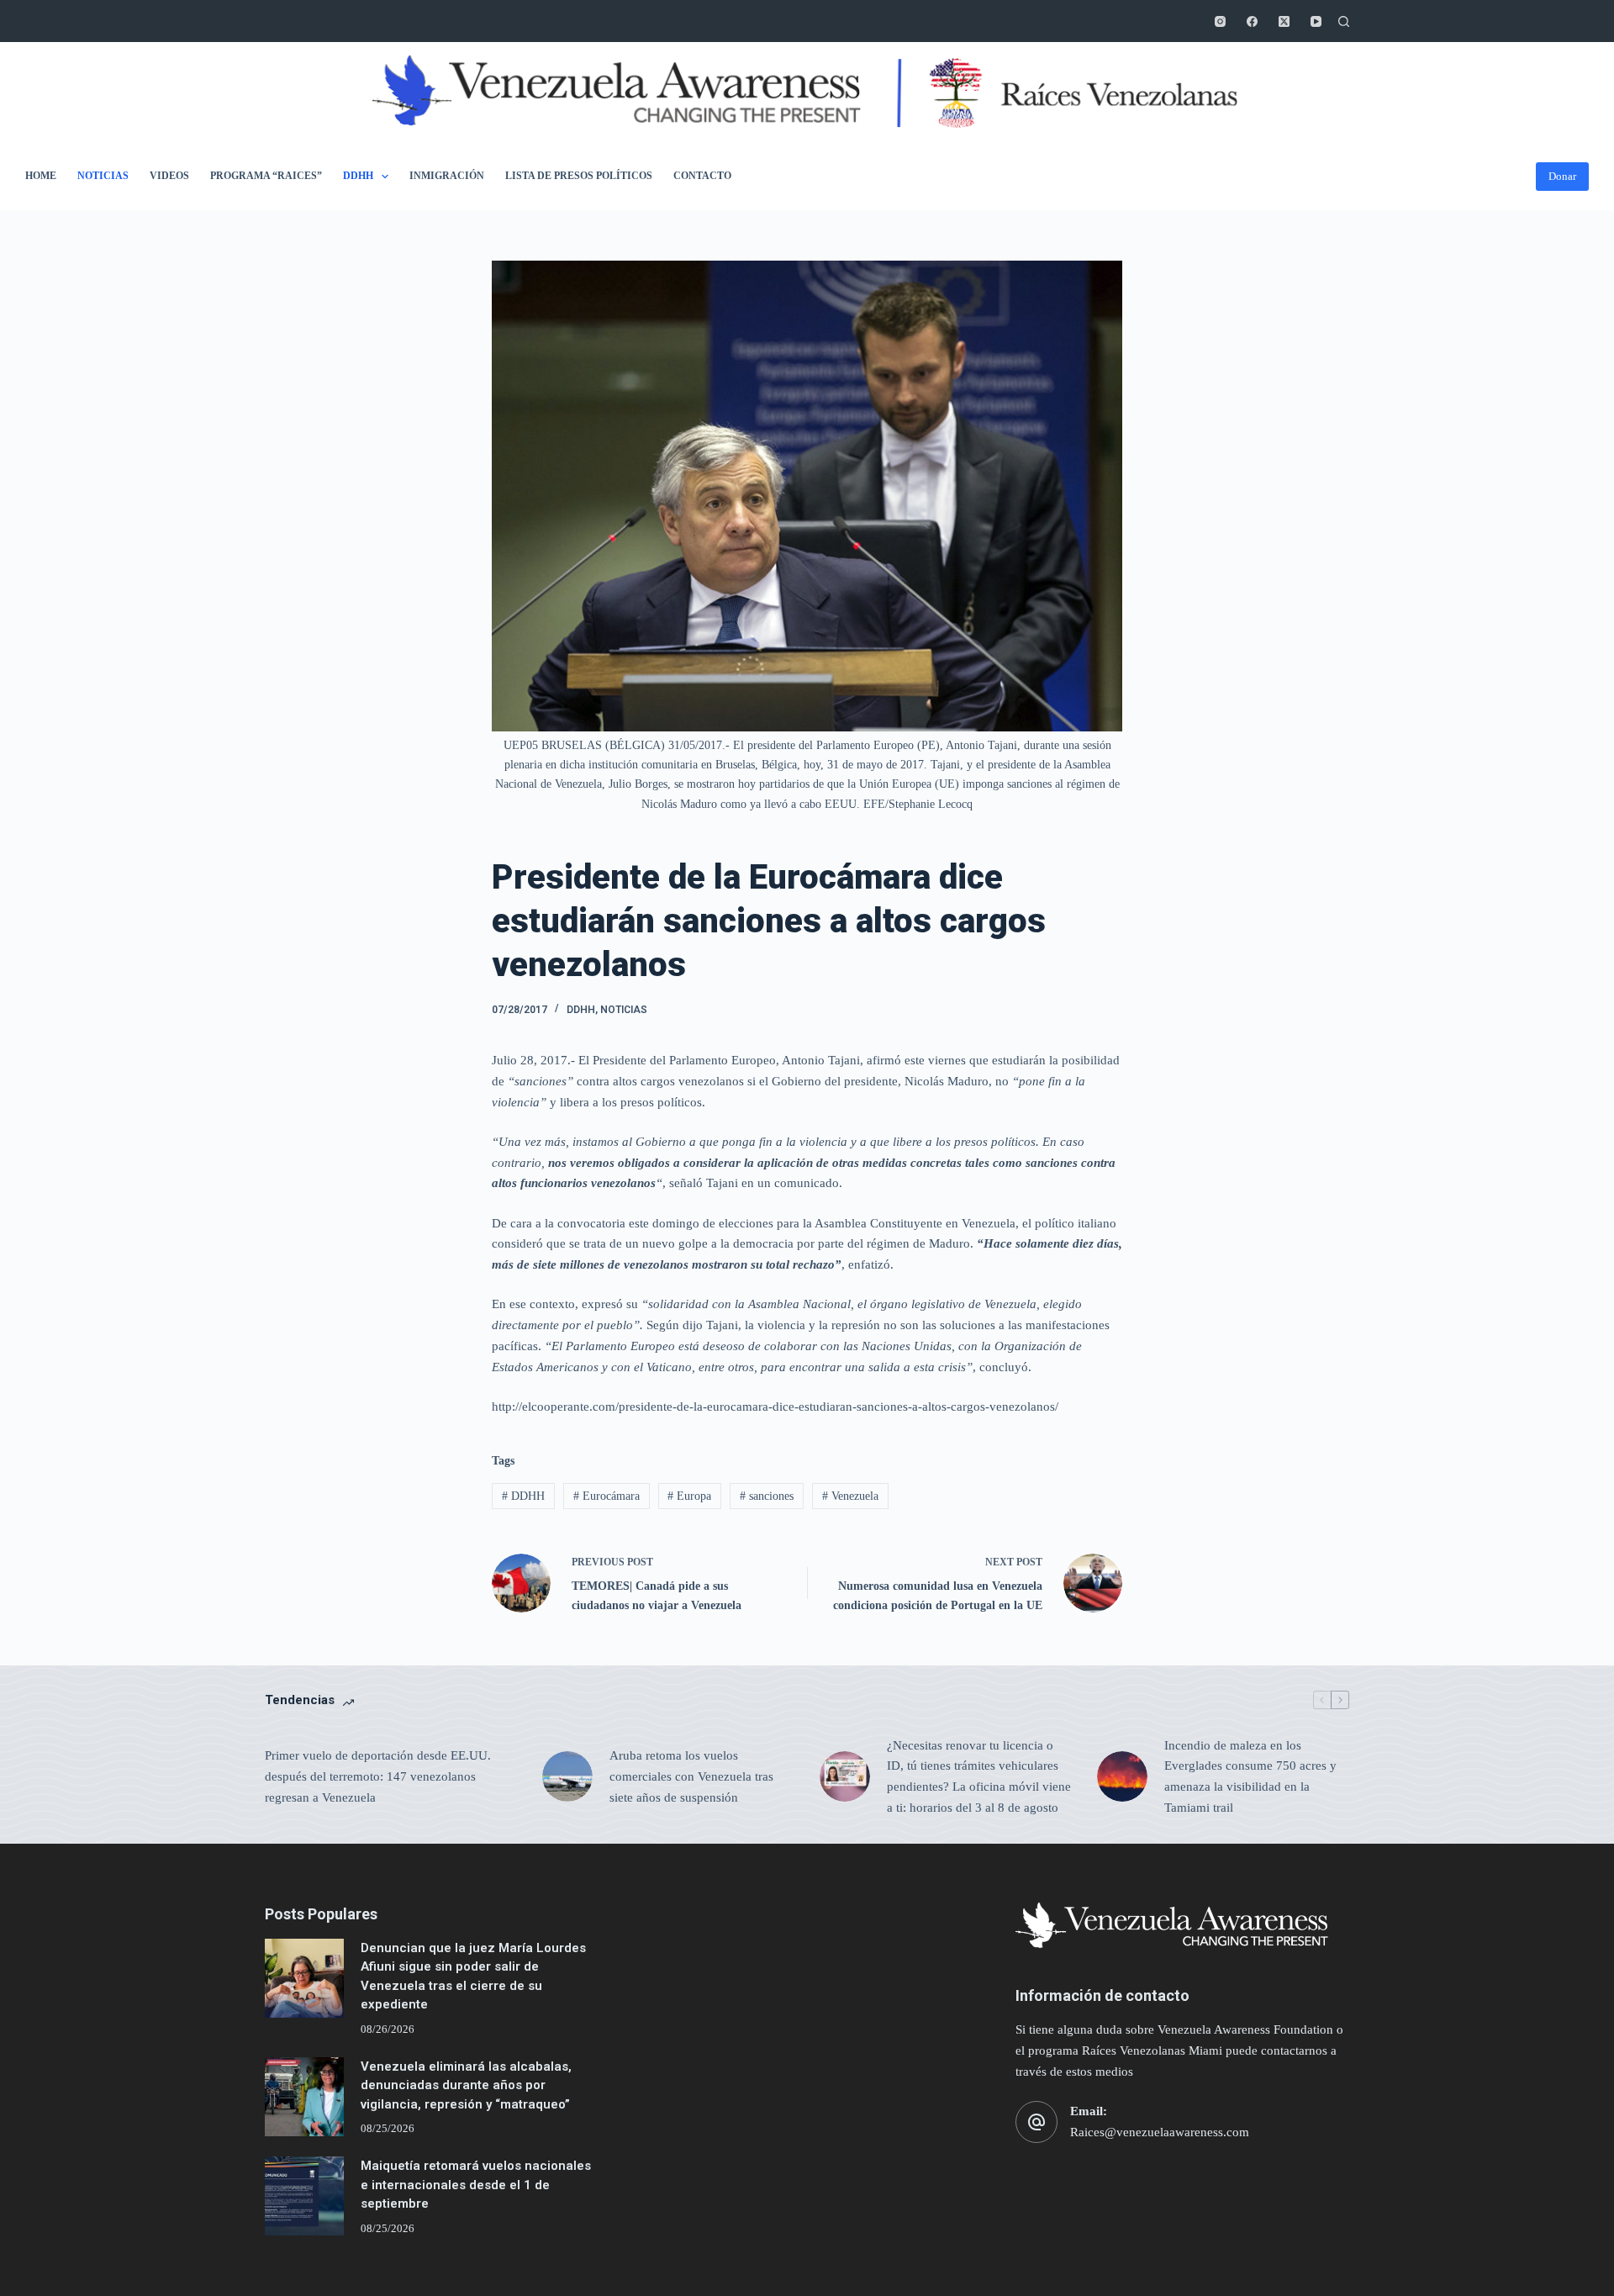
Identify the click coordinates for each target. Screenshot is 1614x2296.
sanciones (767, 1496)
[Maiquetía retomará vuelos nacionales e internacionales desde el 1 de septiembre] (304, 2196)
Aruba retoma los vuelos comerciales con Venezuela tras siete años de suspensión (691, 1776)
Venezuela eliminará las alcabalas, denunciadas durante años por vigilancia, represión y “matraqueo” (466, 2085)
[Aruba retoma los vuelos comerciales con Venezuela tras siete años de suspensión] (567, 1776)
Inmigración (447, 176)
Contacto (702, 176)
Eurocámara (607, 1496)
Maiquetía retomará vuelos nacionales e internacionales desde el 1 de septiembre (476, 2185)
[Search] (1344, 21)
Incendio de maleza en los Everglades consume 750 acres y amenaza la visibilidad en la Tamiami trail (1250, 1776)
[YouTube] (1316, 21)
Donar (1562, 176)
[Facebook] (1252, 21)
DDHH (358, 176)
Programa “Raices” (266, 176)
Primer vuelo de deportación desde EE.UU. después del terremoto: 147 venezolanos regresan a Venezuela (378, 1776)
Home (41, 176)
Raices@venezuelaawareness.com (1160, 2132)
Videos (169, 176)
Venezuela (850, 1496)
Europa (689, 1496)
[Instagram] (1220, 21)
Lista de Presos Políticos (579, 176)
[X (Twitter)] (1284, 21)
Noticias (103, 176)
